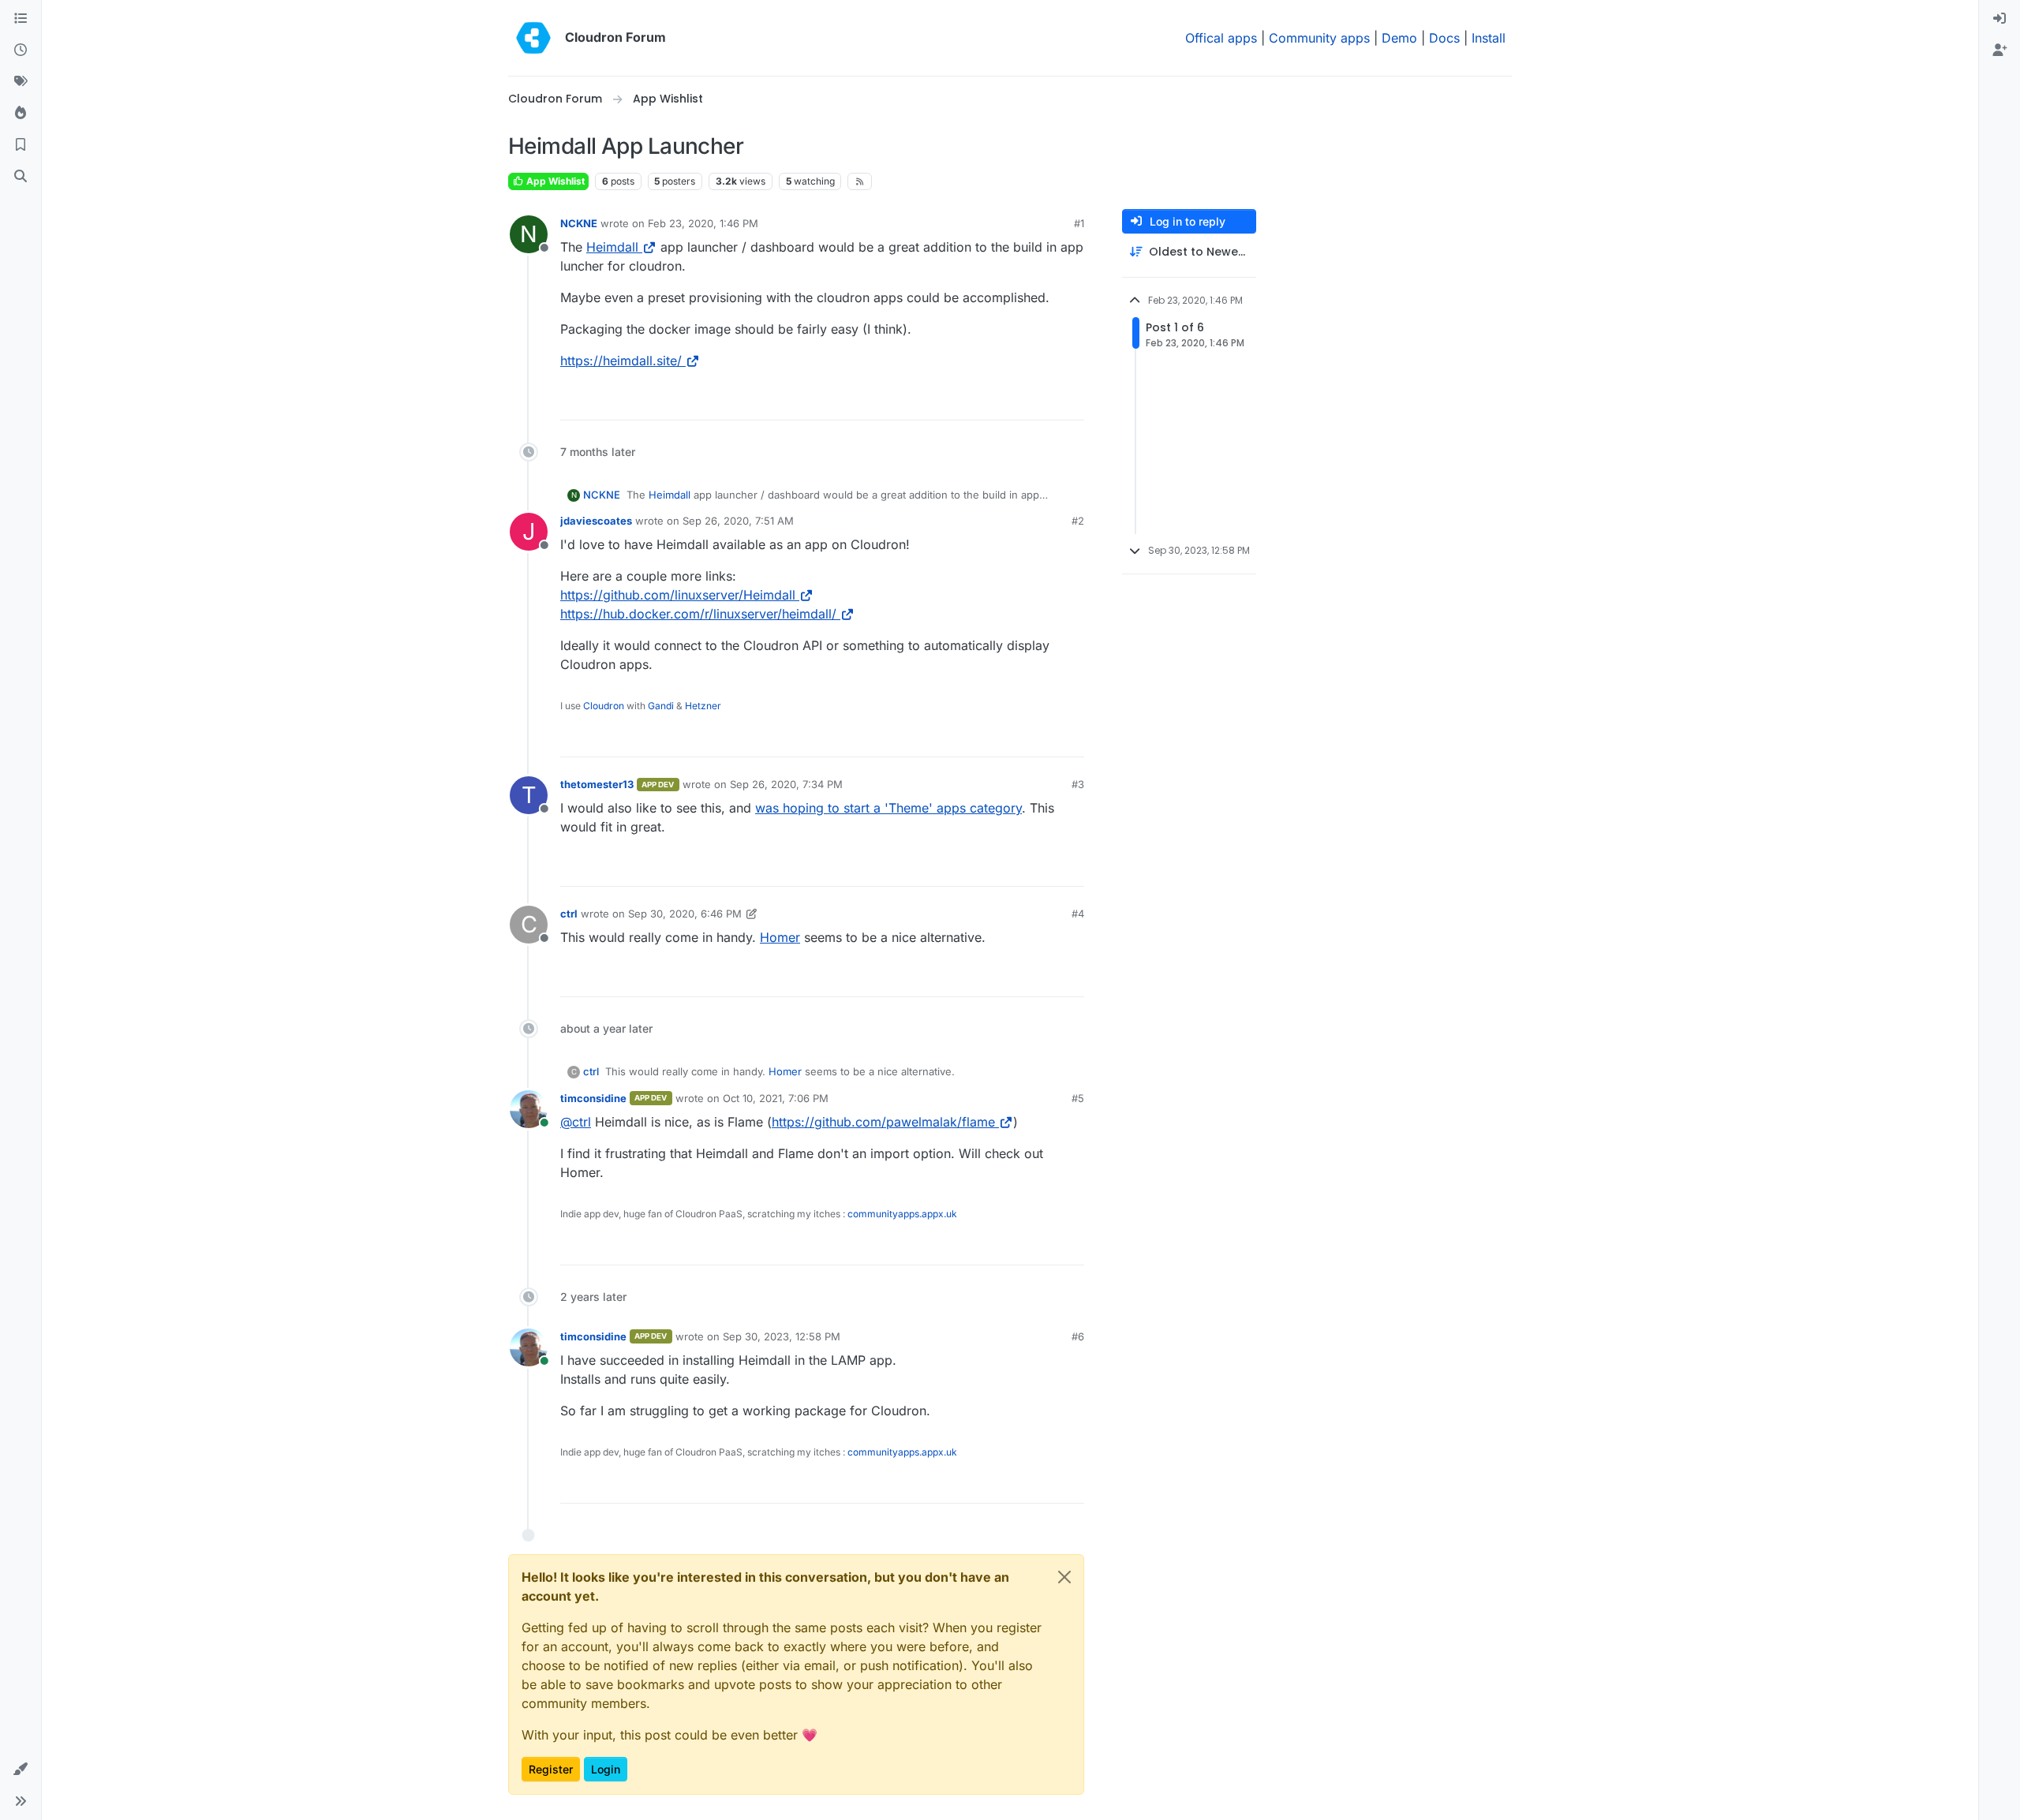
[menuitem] (1999, 19)
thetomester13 (597, 784)
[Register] (1999, 50)
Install (1489, 38)
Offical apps (1221, 38)
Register (551, 1769)
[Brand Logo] (533, 38)
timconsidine (593, 1098)
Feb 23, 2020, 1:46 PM (703, 223)
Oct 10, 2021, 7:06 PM (776, 1098)
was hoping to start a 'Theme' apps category (888, 808)
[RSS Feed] (860, 181)
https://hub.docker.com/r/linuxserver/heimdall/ (698, 614)
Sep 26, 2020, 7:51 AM (738, 521)
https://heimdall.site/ (621, 361)
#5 (1078, 1098)
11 (1072, 401)
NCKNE (579, 223)
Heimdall (612, 247)
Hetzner (703, 706)
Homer (780, 937)
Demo (1399, 38)
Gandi (661, 706)
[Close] (1064, 1577)
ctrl (569, 914)
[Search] (21, 177)
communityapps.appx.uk (902, 1214)
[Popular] (21, 114)
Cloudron (604, 706)
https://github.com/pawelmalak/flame (883, 1122)
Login (606, 1769)
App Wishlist (554, 181)
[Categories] (21, 19)
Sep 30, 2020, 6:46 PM (685, 914)
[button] (21, 1770)
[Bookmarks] (21, 145)
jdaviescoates (596, 521)
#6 (1078, 1336)
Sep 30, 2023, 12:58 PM (782, 1336)
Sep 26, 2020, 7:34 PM (786, 784)
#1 (1079, 223)
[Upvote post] (1043, 401)
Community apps (1319, 38)
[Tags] (21, 82)
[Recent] (21, 50)
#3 (1078, 784)
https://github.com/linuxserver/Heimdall (678, 595)
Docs (1444, 38)
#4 (1078, 914)
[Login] (1999, 19)
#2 (1078, 521)
